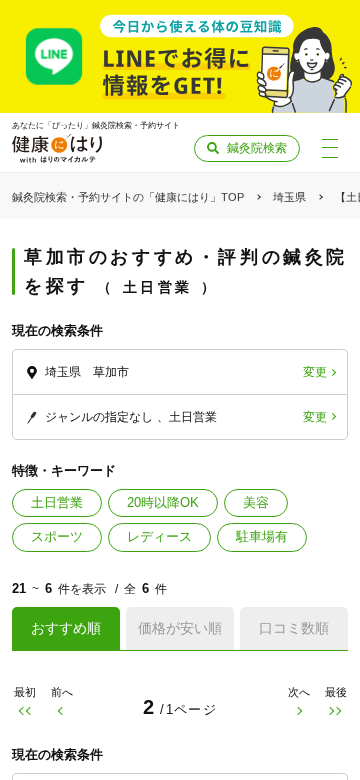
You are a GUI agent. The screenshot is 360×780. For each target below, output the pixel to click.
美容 (256, 502)
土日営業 (57, 502)
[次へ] (298, 711)
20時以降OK (163, 502)
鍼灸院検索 (257, 148)
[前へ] (61, 711)
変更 (315, 372)
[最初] (24, 711)
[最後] (335, 711)
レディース (159, 536)
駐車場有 (262, 536)
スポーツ (57, 536)
